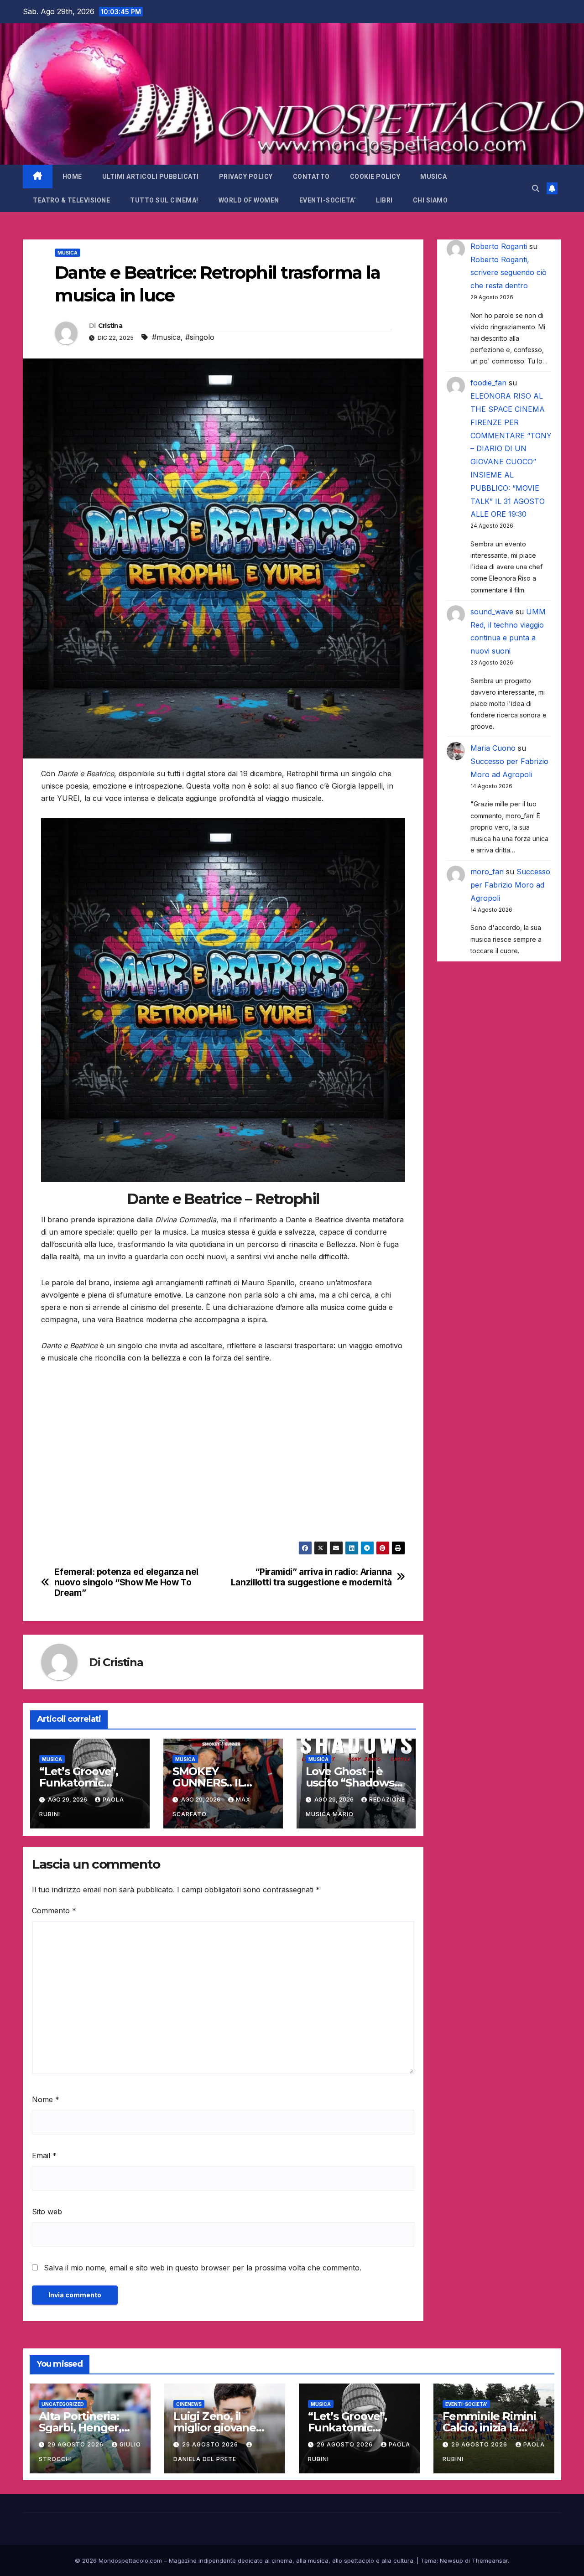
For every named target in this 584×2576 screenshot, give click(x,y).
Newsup (451, 2560)
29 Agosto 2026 (76, 2444)
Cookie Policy (375, 177)
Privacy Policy (246, 177)
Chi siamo (430, 200)
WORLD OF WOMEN (249, 200)
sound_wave (492, 612)
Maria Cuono (493, 748)
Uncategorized (63, 2404)
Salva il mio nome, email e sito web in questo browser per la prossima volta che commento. (203, 2268)
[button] (536, 188)
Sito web (47, 2212)
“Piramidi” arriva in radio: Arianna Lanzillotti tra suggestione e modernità (311, 1577)
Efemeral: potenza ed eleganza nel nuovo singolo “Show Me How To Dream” (126, 1582)
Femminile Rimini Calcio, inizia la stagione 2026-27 (489, 2428)
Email (44, 2155)
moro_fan (487, 872)
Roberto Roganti (499, 246)
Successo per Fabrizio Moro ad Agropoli (510, 885)
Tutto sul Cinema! (164, 200)
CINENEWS (189, 2404)
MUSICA (433, 177)
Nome (46, 2099)
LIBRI (384, 200)
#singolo (200, 337)
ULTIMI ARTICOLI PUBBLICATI (151, 177)
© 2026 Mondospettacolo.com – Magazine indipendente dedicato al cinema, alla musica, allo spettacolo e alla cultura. (245, 2560)
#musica (166, 337)
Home (72, 177)
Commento (54, 1911)
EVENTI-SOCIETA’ (328, 200)
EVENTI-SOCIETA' (466, 2404)
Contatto (311, 177)
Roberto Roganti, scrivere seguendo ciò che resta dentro (508, 273)
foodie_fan (488, 383)
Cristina (110, 326)
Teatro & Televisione (71, 200)
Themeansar (490, 2560)
